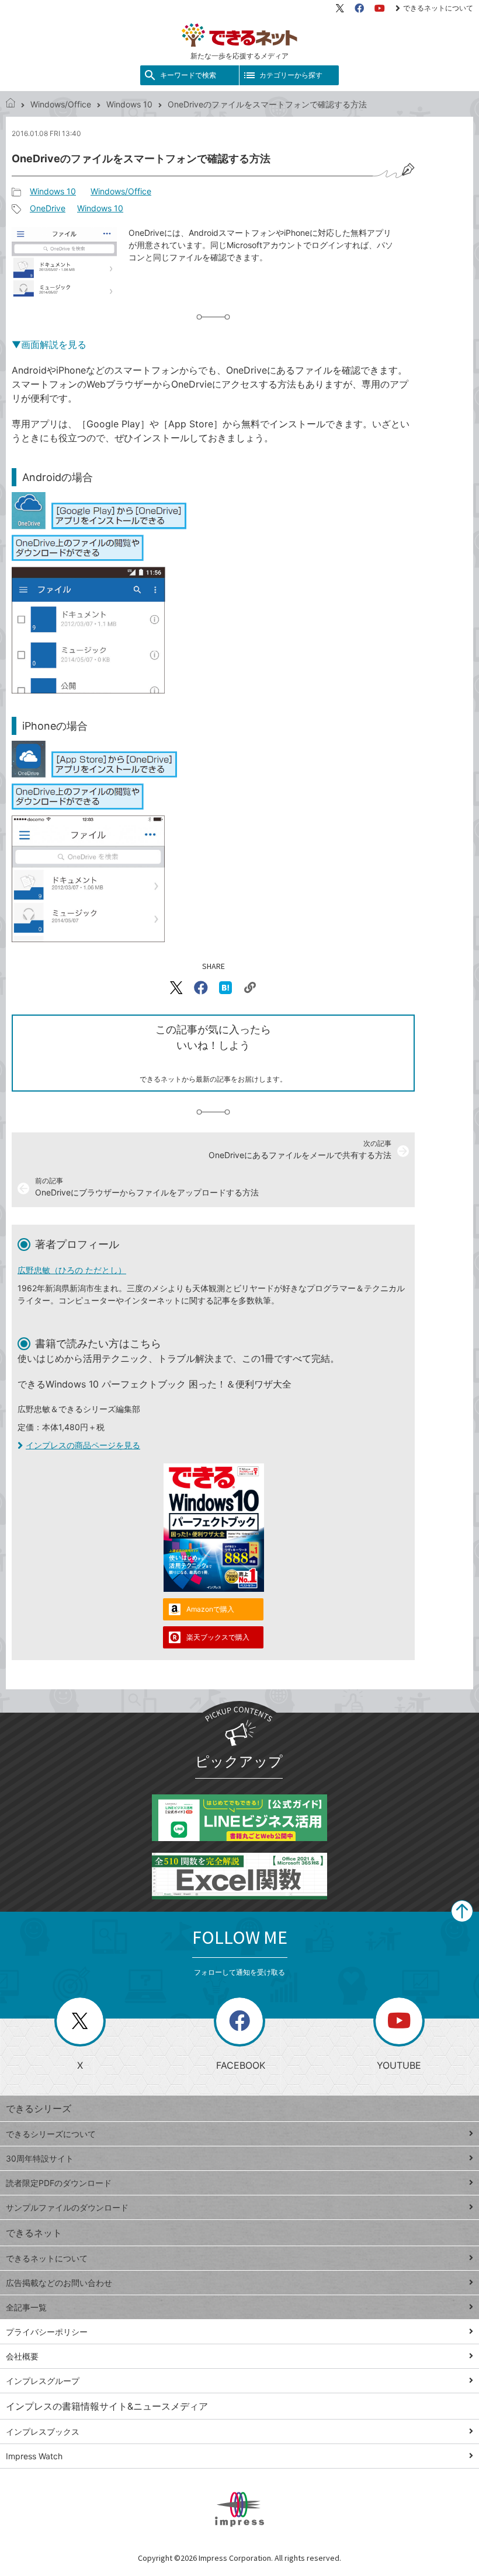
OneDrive (48, 208)
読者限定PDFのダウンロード (59, 2183)
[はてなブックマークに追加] (225, 988)
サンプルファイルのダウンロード (67, 2207)
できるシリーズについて (51, 2134)
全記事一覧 (26, 2307)
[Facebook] (359, 8)
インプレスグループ (43, 2381)
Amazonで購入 (210, 1609)
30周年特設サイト (40, 2158)
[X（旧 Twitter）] (340, 8)
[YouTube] (380, 8)
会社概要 (22, 2356)
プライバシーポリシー (47, 2332)
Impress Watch (34, 2456)
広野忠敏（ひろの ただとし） (72, 1270)
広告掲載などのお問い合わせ (59, 2283)
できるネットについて (438, 8)
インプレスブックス (43, 2432)
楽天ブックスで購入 (218, 1637)
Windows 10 (129, 104)
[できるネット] (11, 104)
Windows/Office (61, 104)
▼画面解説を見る (49, 344)
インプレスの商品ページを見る (83, 1445)
